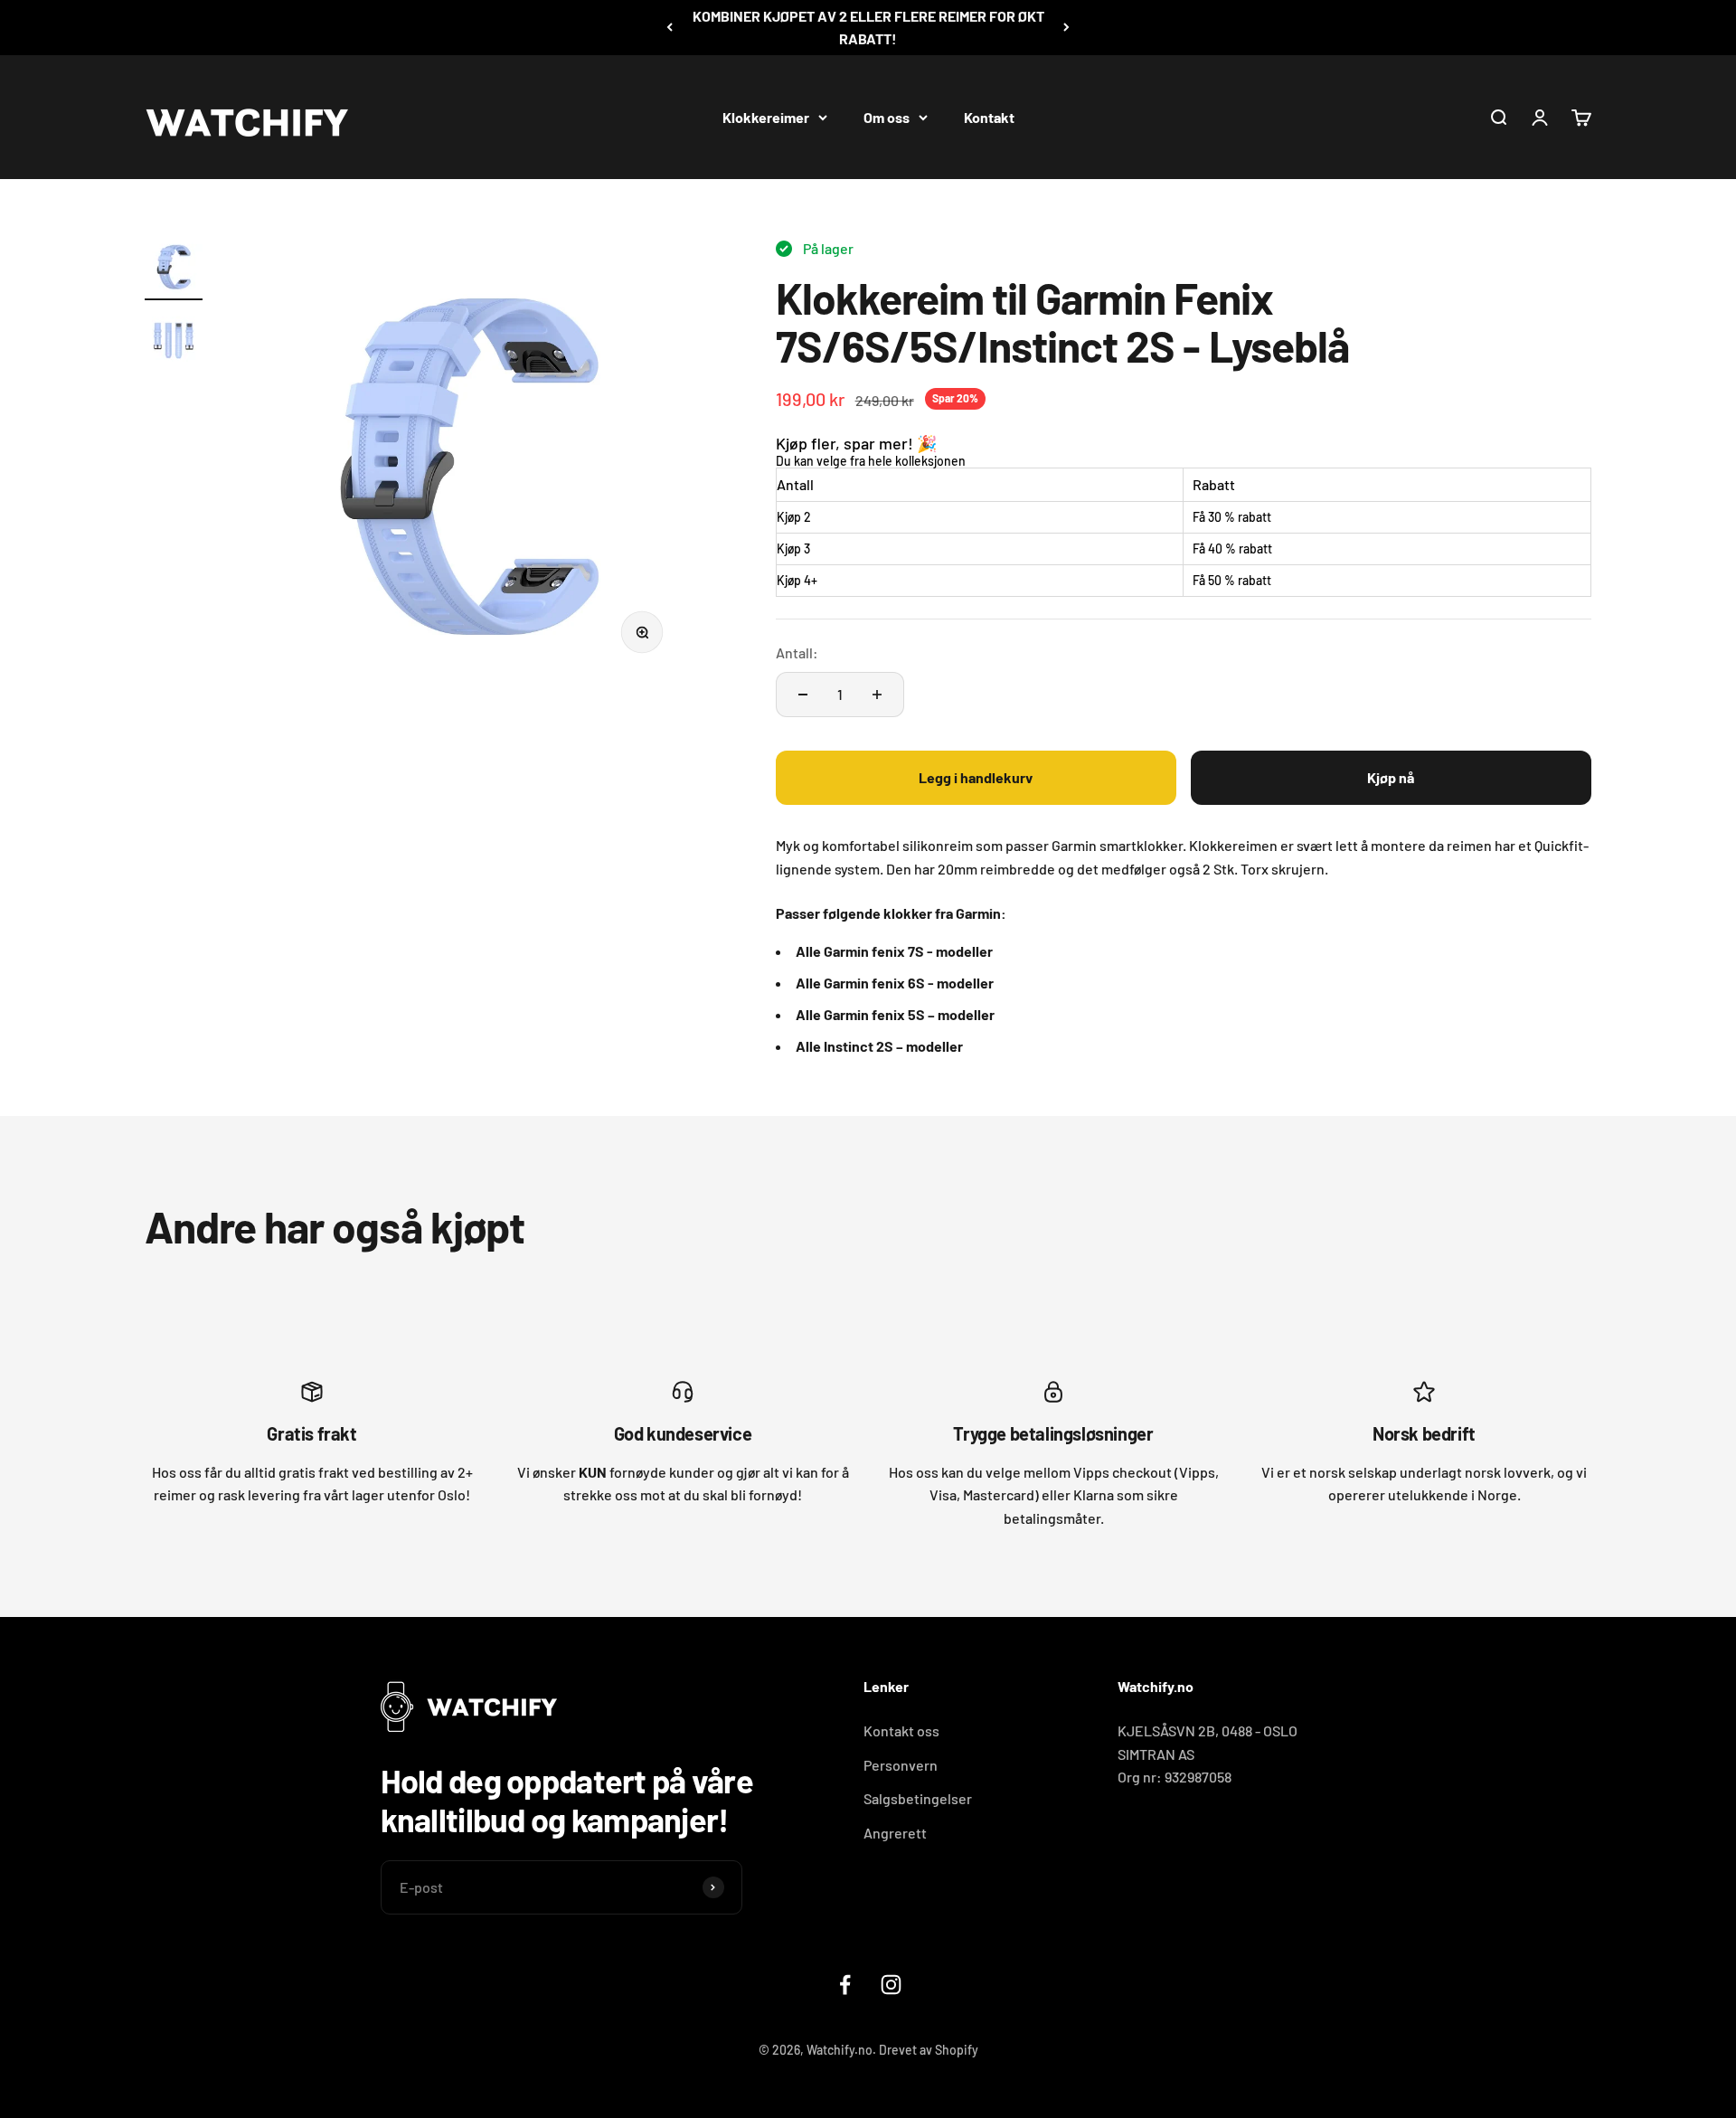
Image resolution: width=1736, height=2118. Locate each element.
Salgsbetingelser (918, 1798)
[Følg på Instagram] (891, 1985)
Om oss (887, 116)
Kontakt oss (901, 1730)
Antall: (797, 652)
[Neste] (1066, 28)
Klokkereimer (766, 116)
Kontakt (989, 116)
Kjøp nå (1391, 777)
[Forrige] (670, 28)
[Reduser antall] (803, 695)
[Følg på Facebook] (845, 1985)
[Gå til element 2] (174, 341)
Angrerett (895, 1833)
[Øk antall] (877, 695)
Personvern (901, 1765)
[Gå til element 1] (174, 269)
